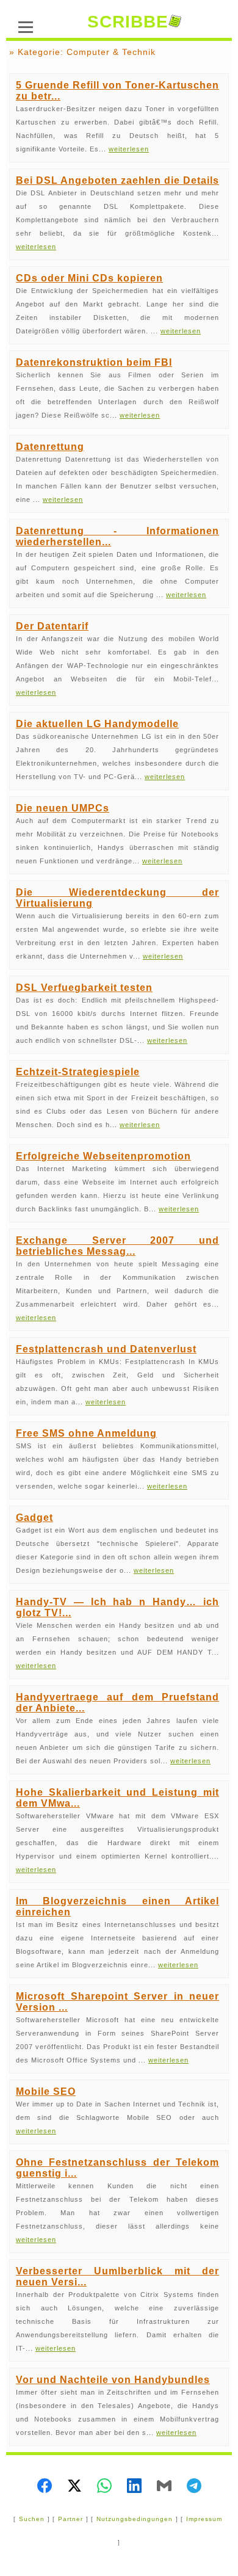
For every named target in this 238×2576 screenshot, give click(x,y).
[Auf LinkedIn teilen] (134, 2487)
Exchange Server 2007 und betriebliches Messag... (117, 1246)
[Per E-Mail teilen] (164, 2487)
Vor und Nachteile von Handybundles (113, 2380)
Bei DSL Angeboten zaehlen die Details (117, 180)
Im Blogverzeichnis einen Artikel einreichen (117, 1907)
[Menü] (26, 26)
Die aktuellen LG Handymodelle (97, 724)
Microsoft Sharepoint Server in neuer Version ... (117, 2002)
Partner (70, 2519)
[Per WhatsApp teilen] (104, 2487)
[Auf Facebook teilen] (45, 2487)
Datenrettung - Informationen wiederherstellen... (117, 536)
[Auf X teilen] (74, 2487)
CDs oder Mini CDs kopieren (89, 278)
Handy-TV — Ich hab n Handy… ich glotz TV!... (117, 1607)
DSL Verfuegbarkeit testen (84, 988)
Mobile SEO (46, 2092)
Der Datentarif (52, 626)
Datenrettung (50, 447)
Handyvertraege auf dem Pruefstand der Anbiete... (117, 1703)
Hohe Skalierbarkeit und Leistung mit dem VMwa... (117, 1798)
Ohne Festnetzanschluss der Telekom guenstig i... (117, 2168)
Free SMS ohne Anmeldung (86, 1433)
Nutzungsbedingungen (135, 2519)
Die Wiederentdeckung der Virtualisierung (117, 898)
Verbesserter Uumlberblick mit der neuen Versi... (117, 2277)
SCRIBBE (128, 22)
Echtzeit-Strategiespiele (78, 1072)
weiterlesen (129, 149)
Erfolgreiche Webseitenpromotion (103, 1156)
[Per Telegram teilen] (194, 2487)
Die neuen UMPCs (63, 808)
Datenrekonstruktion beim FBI (94, 362)
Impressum (204, 2519)
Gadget (34, 1518)
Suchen (32, 2519)
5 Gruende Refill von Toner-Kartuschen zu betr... (117, 91)
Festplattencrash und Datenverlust (106, 1349)
